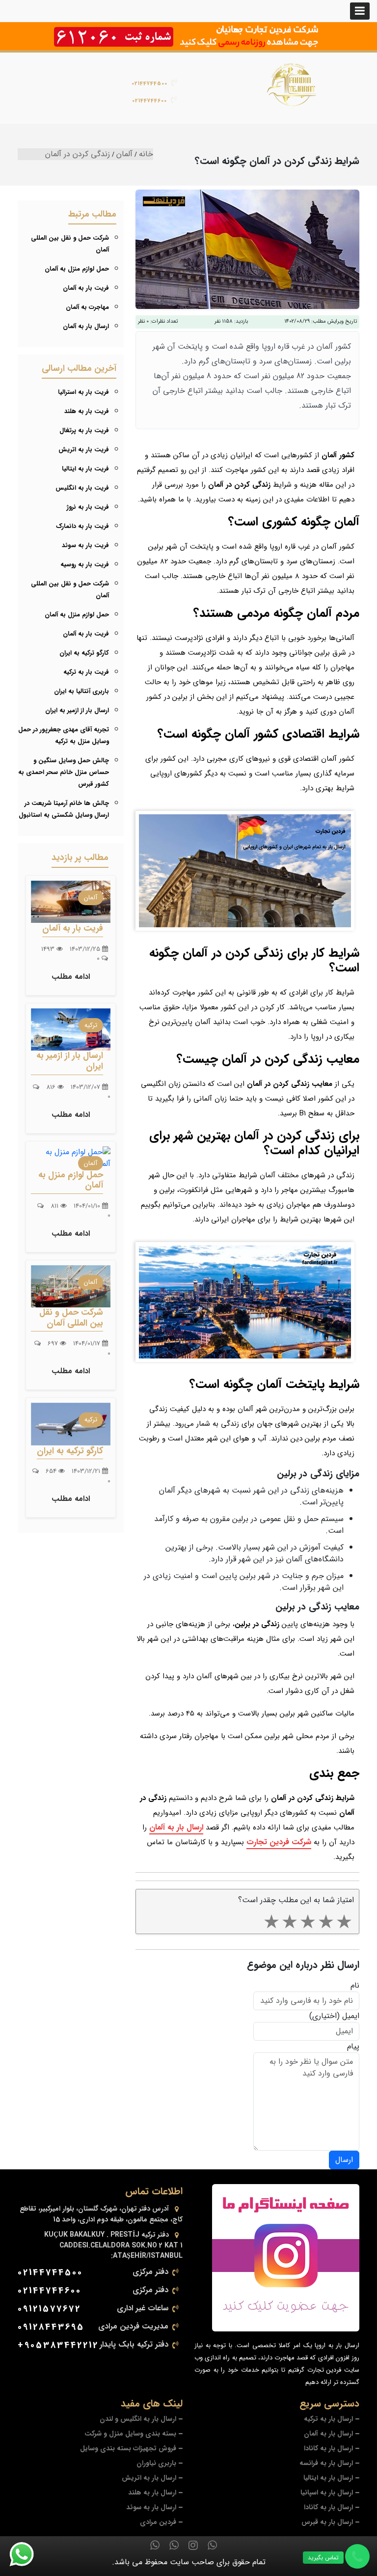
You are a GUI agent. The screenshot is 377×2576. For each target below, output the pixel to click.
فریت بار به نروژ (88, 507)
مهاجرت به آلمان (87, 307)
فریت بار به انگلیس (82, 488)
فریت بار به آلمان (86, 288)
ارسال (344, 2160)
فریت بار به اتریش (84, 450)
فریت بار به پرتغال (84, 430)
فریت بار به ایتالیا (85, 469)
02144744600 (149, 101)
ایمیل (351, 2016)
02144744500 (149, 84)
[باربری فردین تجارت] (292, 84)
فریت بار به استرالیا (83, 392)
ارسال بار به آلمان (176, 1827)
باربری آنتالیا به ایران (81, 691)
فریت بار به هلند (87, 411)
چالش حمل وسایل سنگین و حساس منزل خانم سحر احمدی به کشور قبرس (64, 772)
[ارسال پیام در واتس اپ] (27, 2554)
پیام (353, 2047)
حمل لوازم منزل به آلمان (77, 269)
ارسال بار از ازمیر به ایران (77, 710)
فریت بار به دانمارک (82, 526)
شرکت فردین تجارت (279, 1842)
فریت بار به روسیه (85, 565)
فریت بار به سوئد (85, 545)
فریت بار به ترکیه (86, 672)
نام (355, 1986)
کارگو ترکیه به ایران (84, 653)
